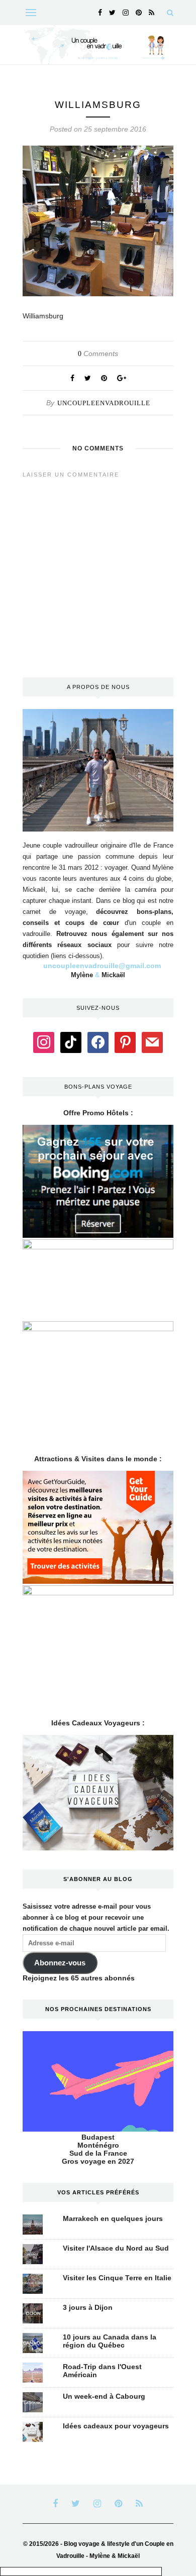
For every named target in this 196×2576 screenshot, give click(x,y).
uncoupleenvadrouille (104, 403)
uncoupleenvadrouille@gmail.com (102, 966)
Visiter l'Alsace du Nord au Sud (116, 2248)
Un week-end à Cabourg (104, 2396)
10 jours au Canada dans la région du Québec (110, 2341)
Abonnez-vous (60, 1963)
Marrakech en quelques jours (113, 2218)
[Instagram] (44, 1042)
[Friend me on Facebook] (98, 1042)
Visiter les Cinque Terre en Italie (117, 2278)
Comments (98, 354)
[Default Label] (71, 1042)
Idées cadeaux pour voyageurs (116, 2426)
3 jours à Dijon (88, 2307)
